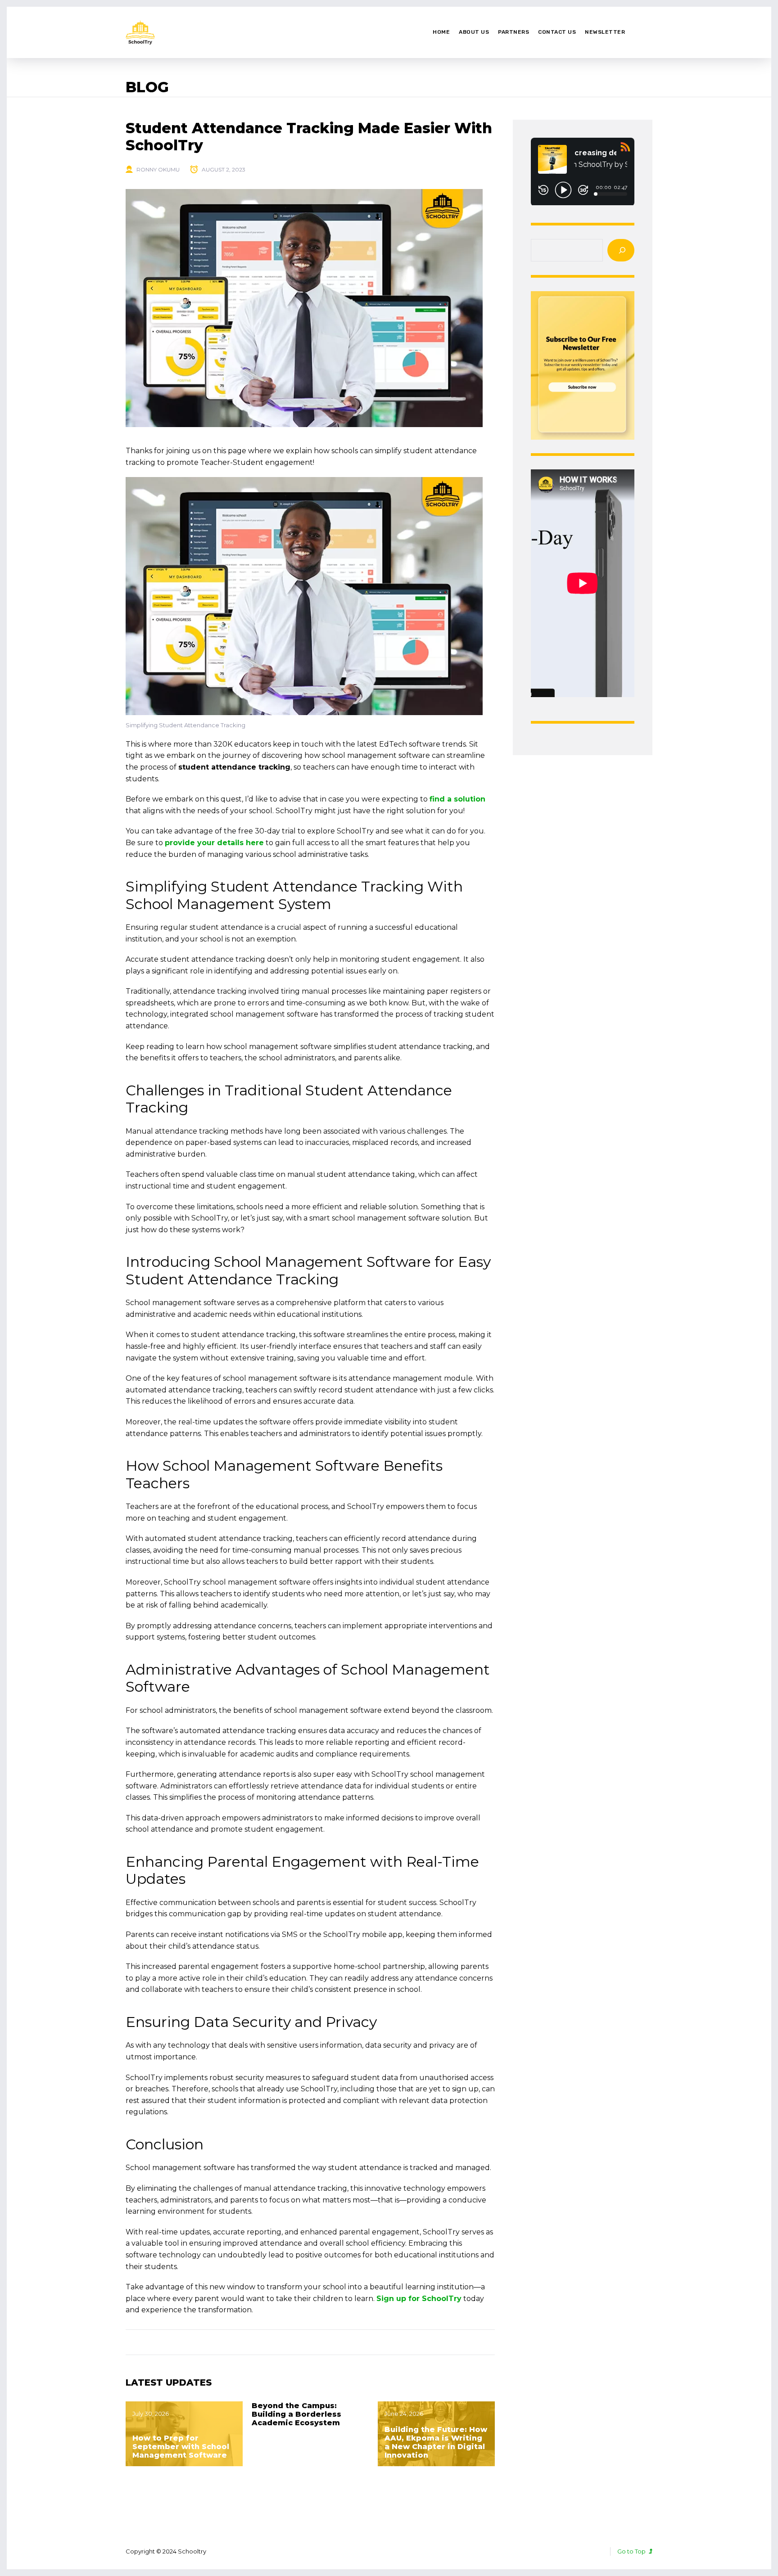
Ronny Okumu (158, 169)
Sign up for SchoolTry (419, 2299)
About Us (474, 32)
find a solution (457, 799)
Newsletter (605, 32)
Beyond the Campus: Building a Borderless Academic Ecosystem (296, 2414)
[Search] (621, 250)
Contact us (557, 32)
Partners (513, 32)
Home (441, 32)
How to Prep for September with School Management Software (181, 2447)
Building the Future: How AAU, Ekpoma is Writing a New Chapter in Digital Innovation (436, 2443)
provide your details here (214, 843)
